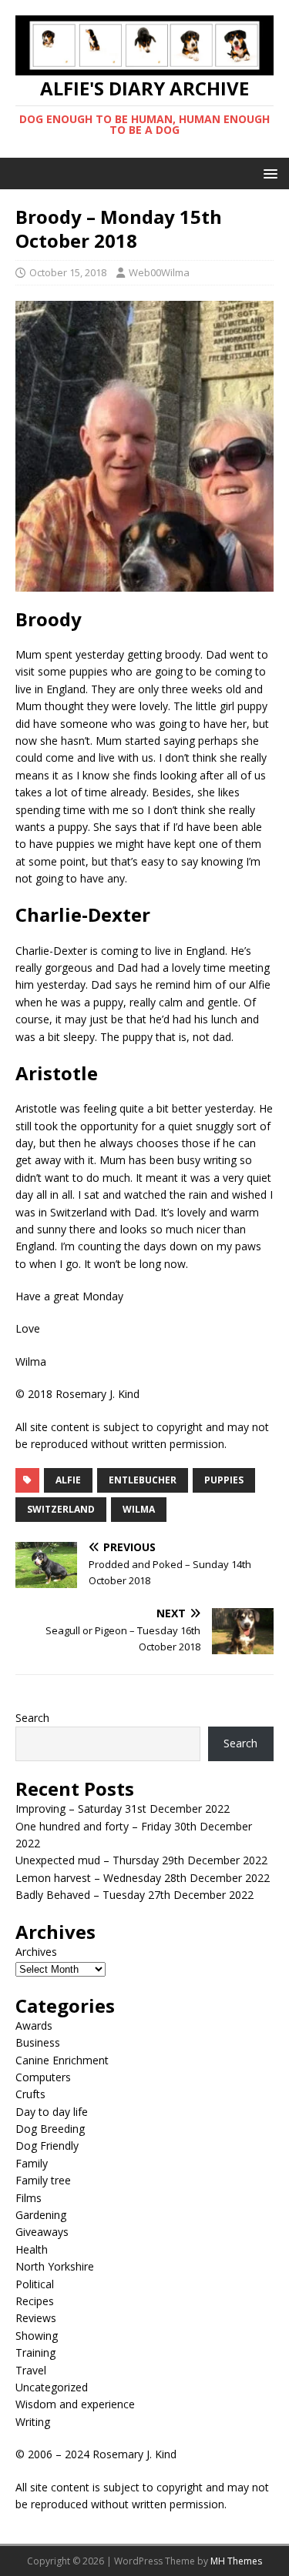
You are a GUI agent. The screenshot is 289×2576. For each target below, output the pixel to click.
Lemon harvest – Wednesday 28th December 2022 (143, 1878)
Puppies (224, 1480)
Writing (33, 2422)
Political (35, 2284)
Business (38, 2042)
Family (32, 2163)
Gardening (41, 2215)
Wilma (139, 1509)
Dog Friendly (47, 2146)
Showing (37, 2336)
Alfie (68, 1480)
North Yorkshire (55, 2266)
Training (35, 2352)
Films (29, 2198)
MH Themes (236, 2561)
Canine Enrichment (62, 2060)
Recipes (35, 2301)
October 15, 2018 (68, 272)
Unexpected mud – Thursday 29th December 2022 (141, 1860)
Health (32, 2249)
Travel (31, 2370)
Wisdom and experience (75, 2404)
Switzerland (61, 1509)
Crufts (30, 2094)
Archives (36, 1952)
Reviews (36, 2318)
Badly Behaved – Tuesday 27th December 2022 (134, 1895)
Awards (34, 2025)
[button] (268, 173)
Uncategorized (52, 2387)
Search (32, 1718)
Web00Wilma (159, 272)
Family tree (43, 2180)
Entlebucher (143, 1480)
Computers (43, 2077)
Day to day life (52, 2112)
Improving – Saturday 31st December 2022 (123, 1809)
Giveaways (42, 2232)
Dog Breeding (50, 2129)
